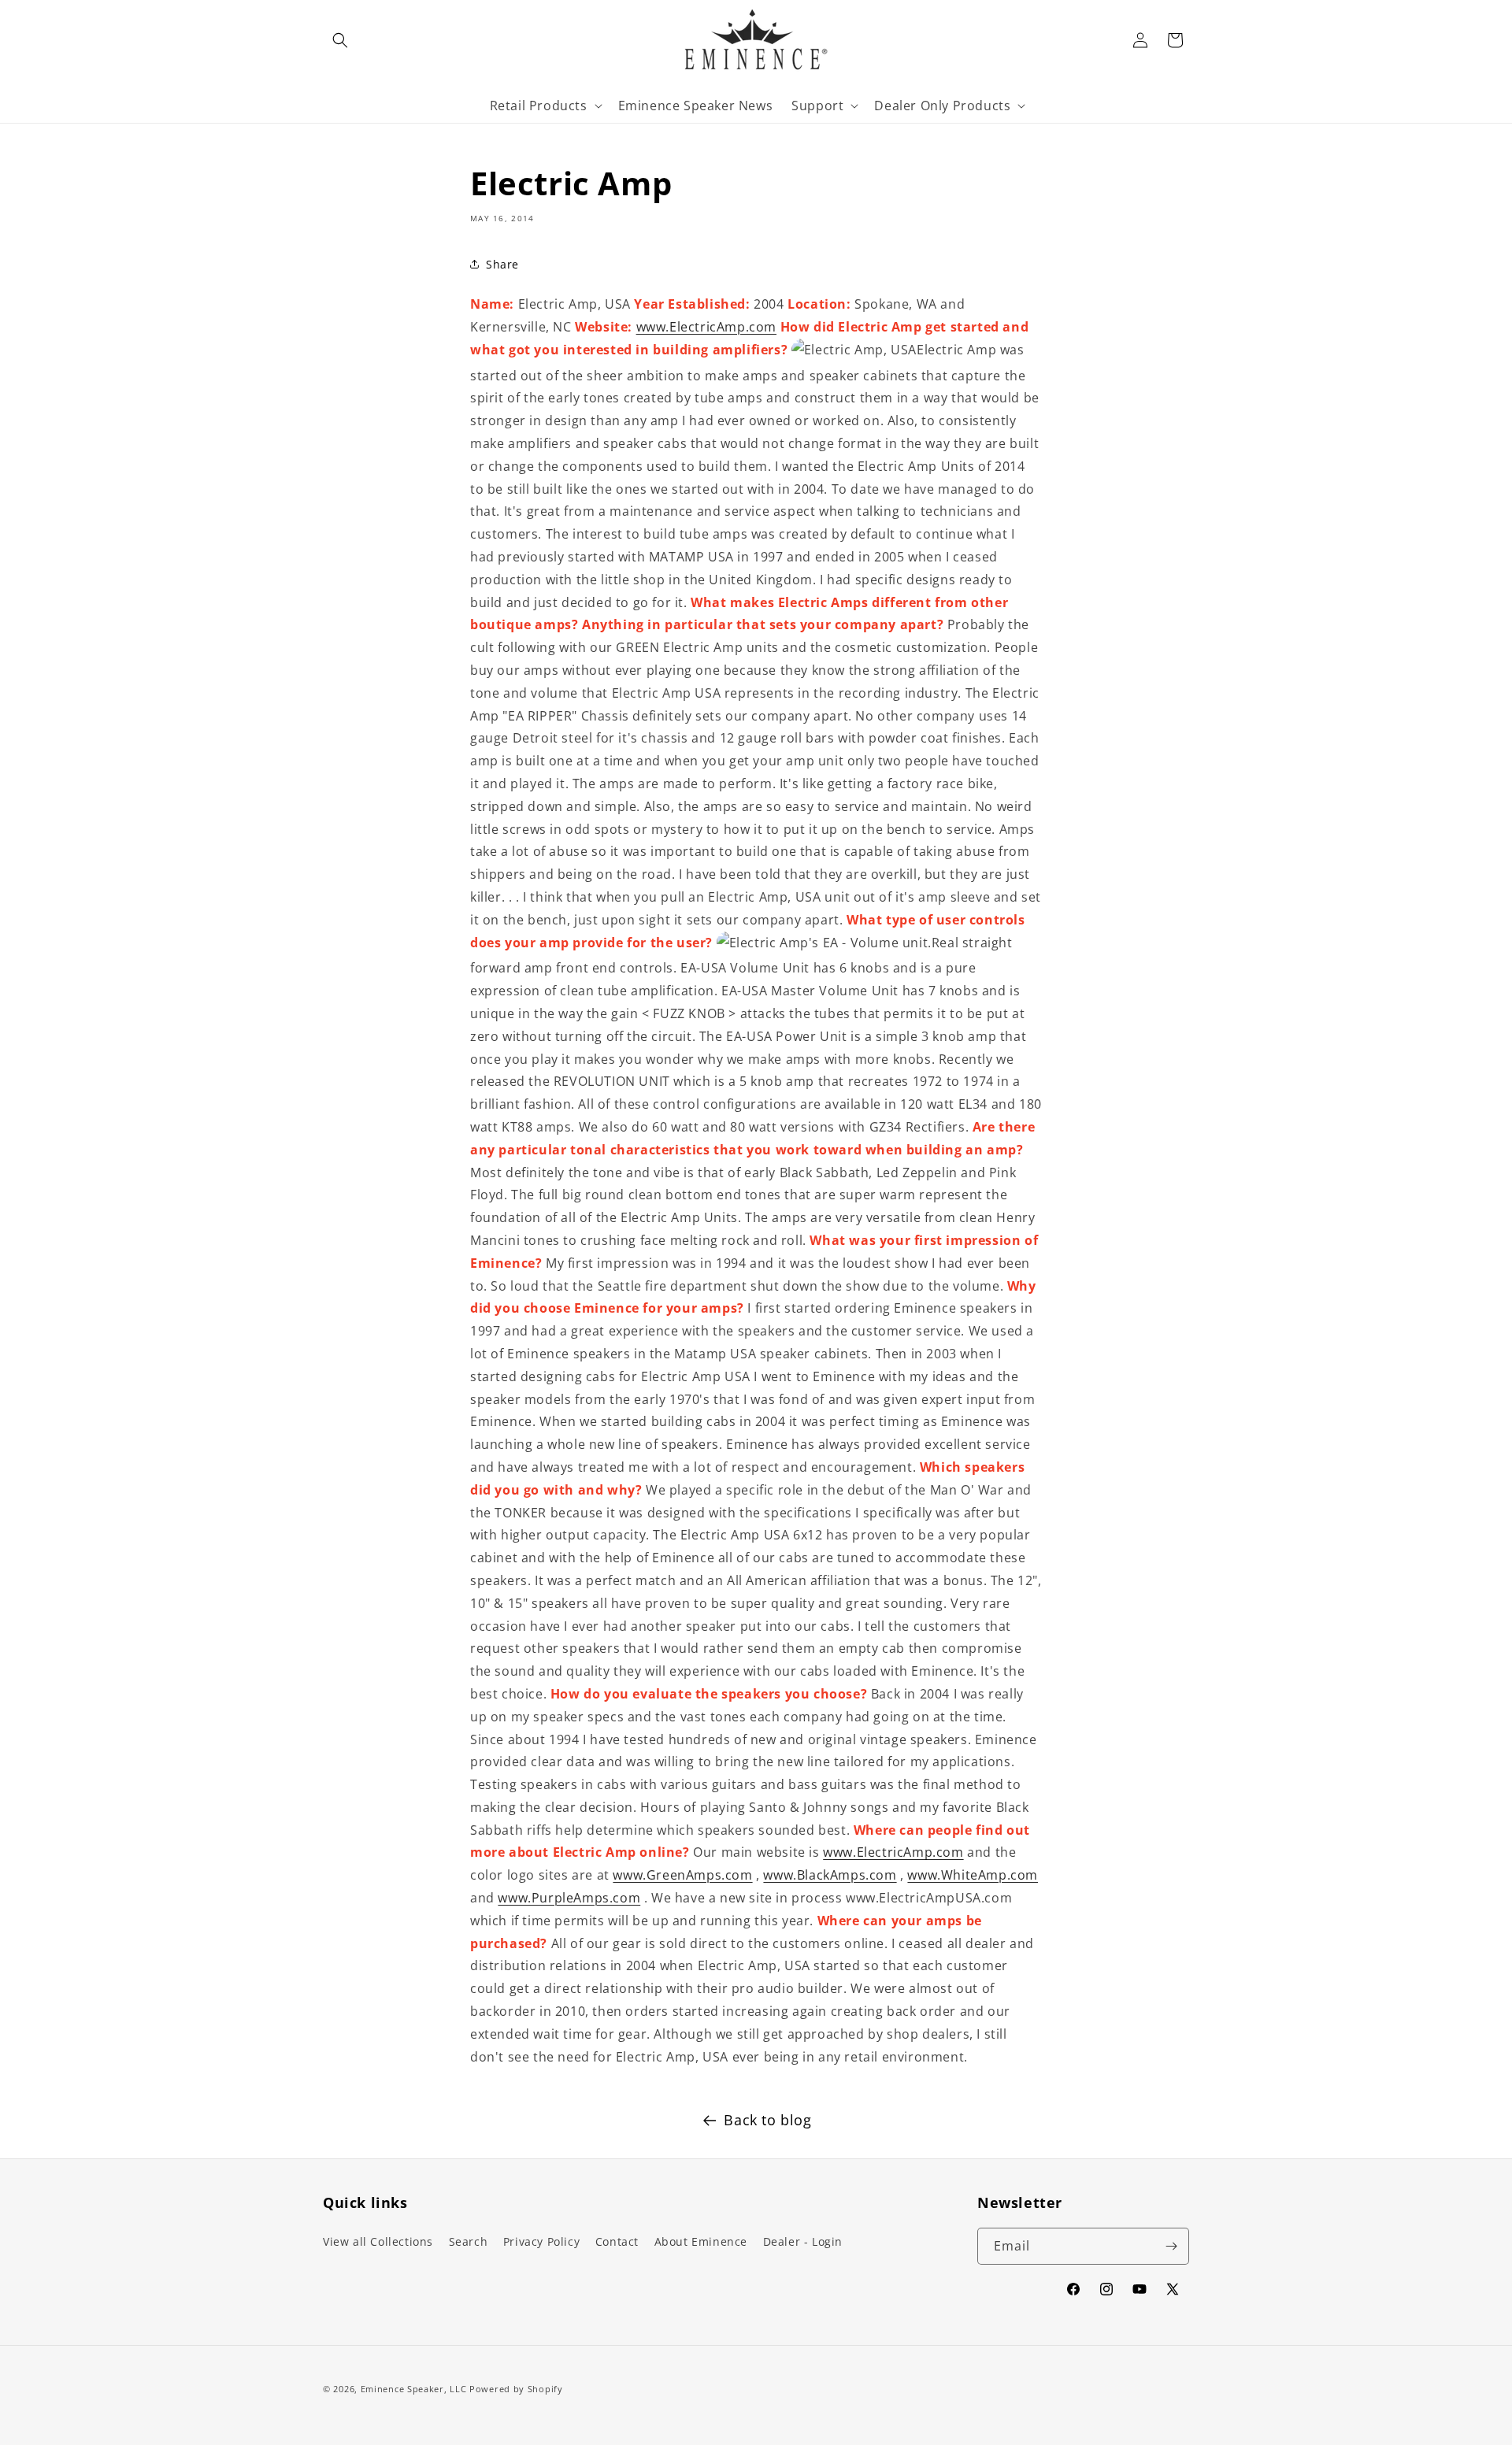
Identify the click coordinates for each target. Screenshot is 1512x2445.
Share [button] (502, 264)
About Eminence (701, 2241)
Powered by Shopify (516, 2389)
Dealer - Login (803, 2241)
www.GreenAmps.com (682, 1875)
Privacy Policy (541, 2241)
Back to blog (767, 2120)
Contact (617, 2241)
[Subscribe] (1171, 2246)
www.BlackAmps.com (830, 1875)
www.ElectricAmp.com (706, 327)
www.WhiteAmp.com (973, 1875)
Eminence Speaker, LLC (414, 2389)
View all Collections (378, 2241)
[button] (340, 40)
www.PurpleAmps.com (569, 1898)
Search (469, 2241)
